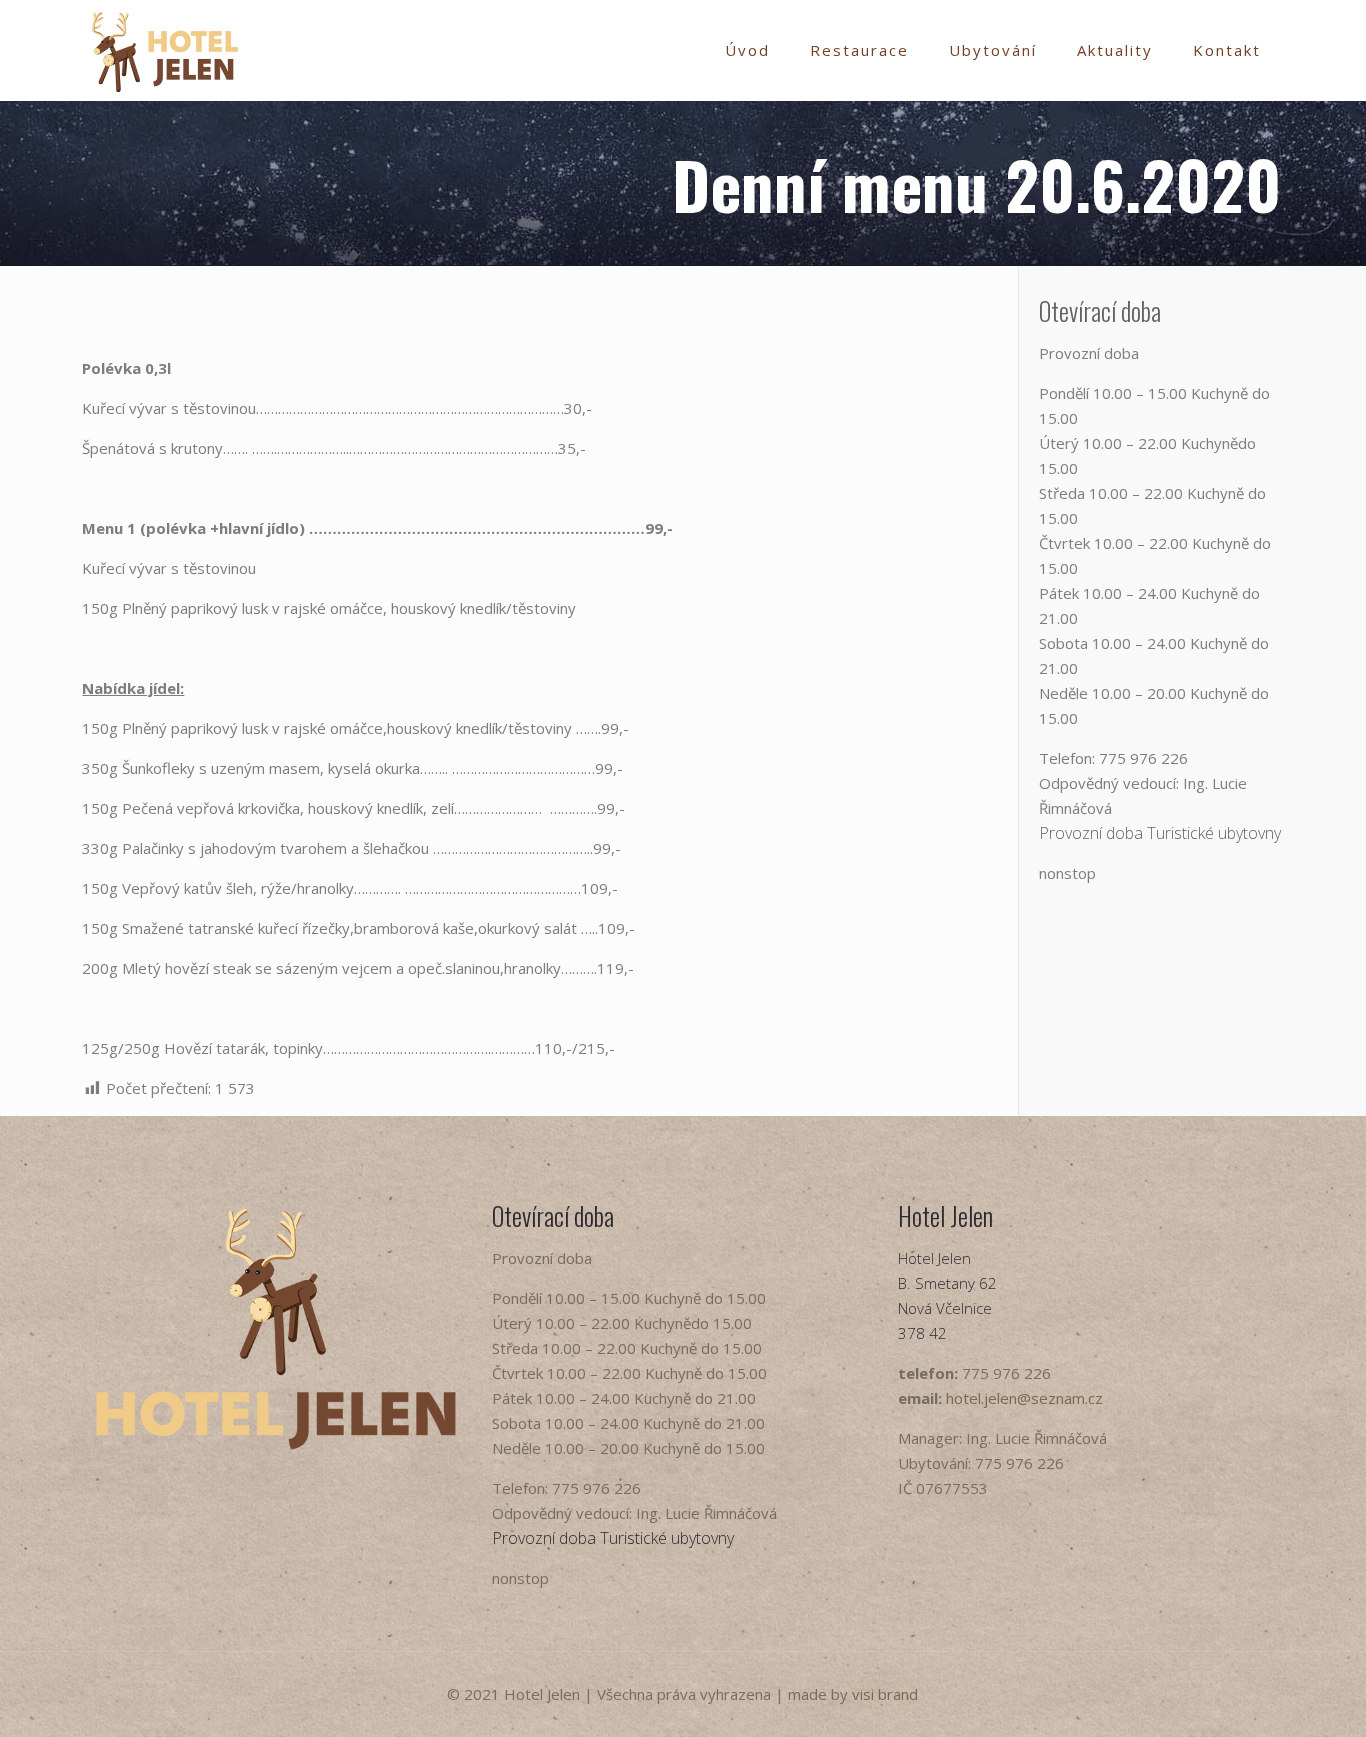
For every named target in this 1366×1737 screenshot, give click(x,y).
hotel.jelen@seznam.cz (1024, 1398)
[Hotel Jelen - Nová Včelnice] (165, 50)
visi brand (885, 1694)
